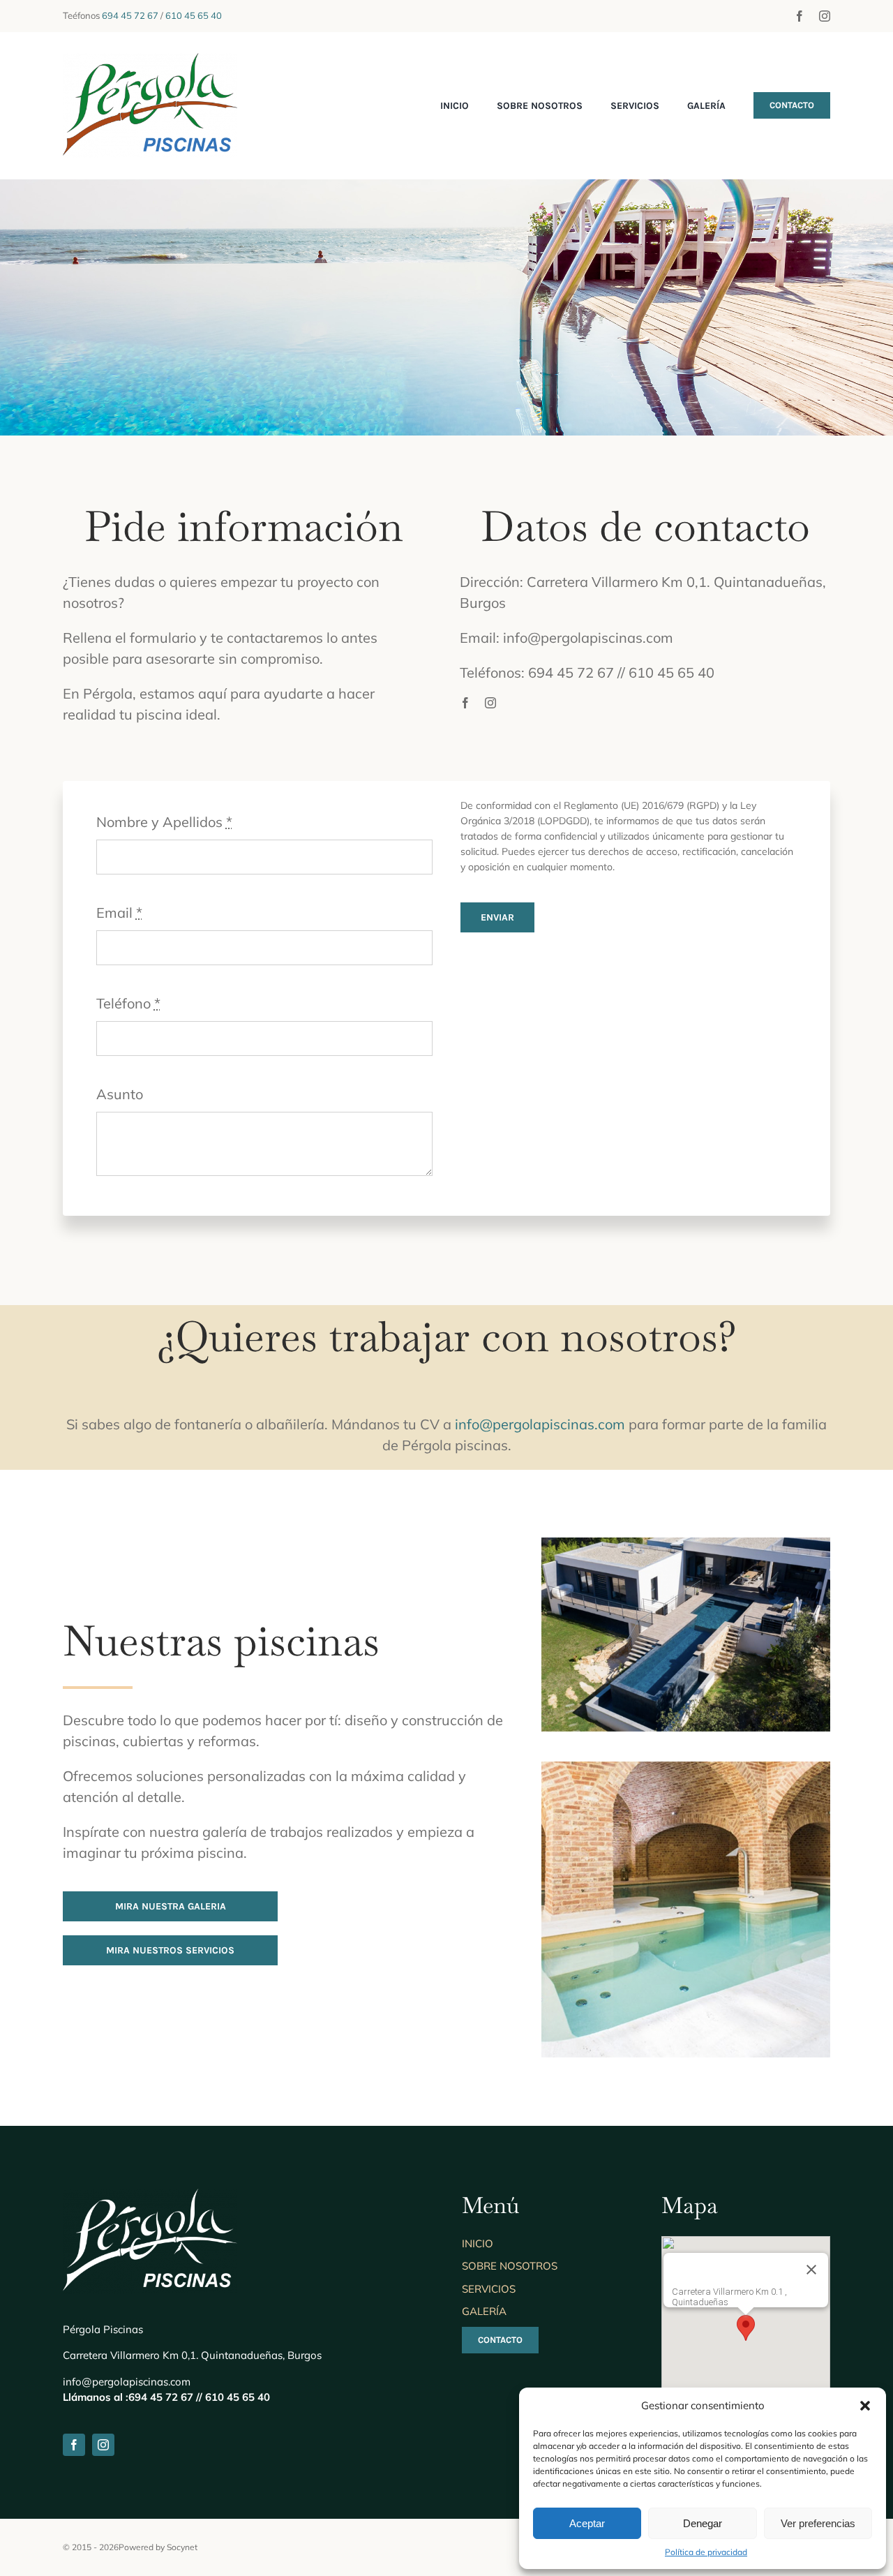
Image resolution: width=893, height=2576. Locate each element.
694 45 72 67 (130, 15)
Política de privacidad (706, 2552)
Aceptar (587, 2523)
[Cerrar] (811, 2270)
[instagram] (825, 16)
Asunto (120, 1094)
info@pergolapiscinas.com (540, 1424)
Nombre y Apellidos (164, 822)
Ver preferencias (818, 2523)
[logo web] (150, 60)
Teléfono (128, 1003)
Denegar (703, 2523)
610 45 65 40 (194, 15)
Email (119, 913)
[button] (865, 2406)
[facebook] (800, 16)
